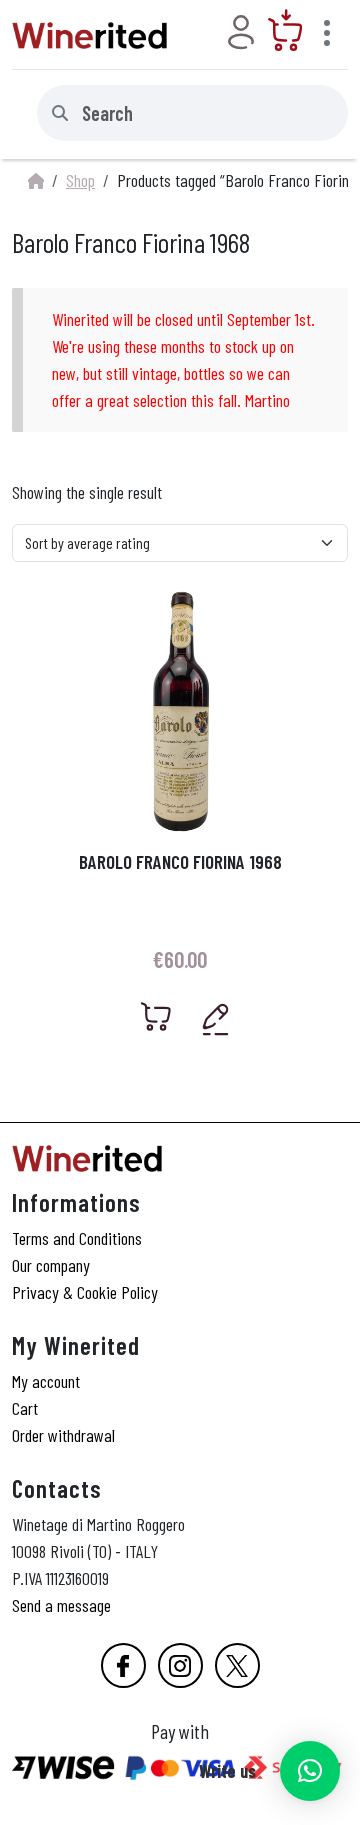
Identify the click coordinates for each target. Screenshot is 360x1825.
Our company (51, 1265)
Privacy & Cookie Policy (85, 1292)
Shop (80, 180)
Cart (25, 1408)
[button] (310, 1771)
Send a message (61, 1605)
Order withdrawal (63, 1435)
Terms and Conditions (77, 1238)
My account (46, 1381)
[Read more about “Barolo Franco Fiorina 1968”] (156, 1016)
